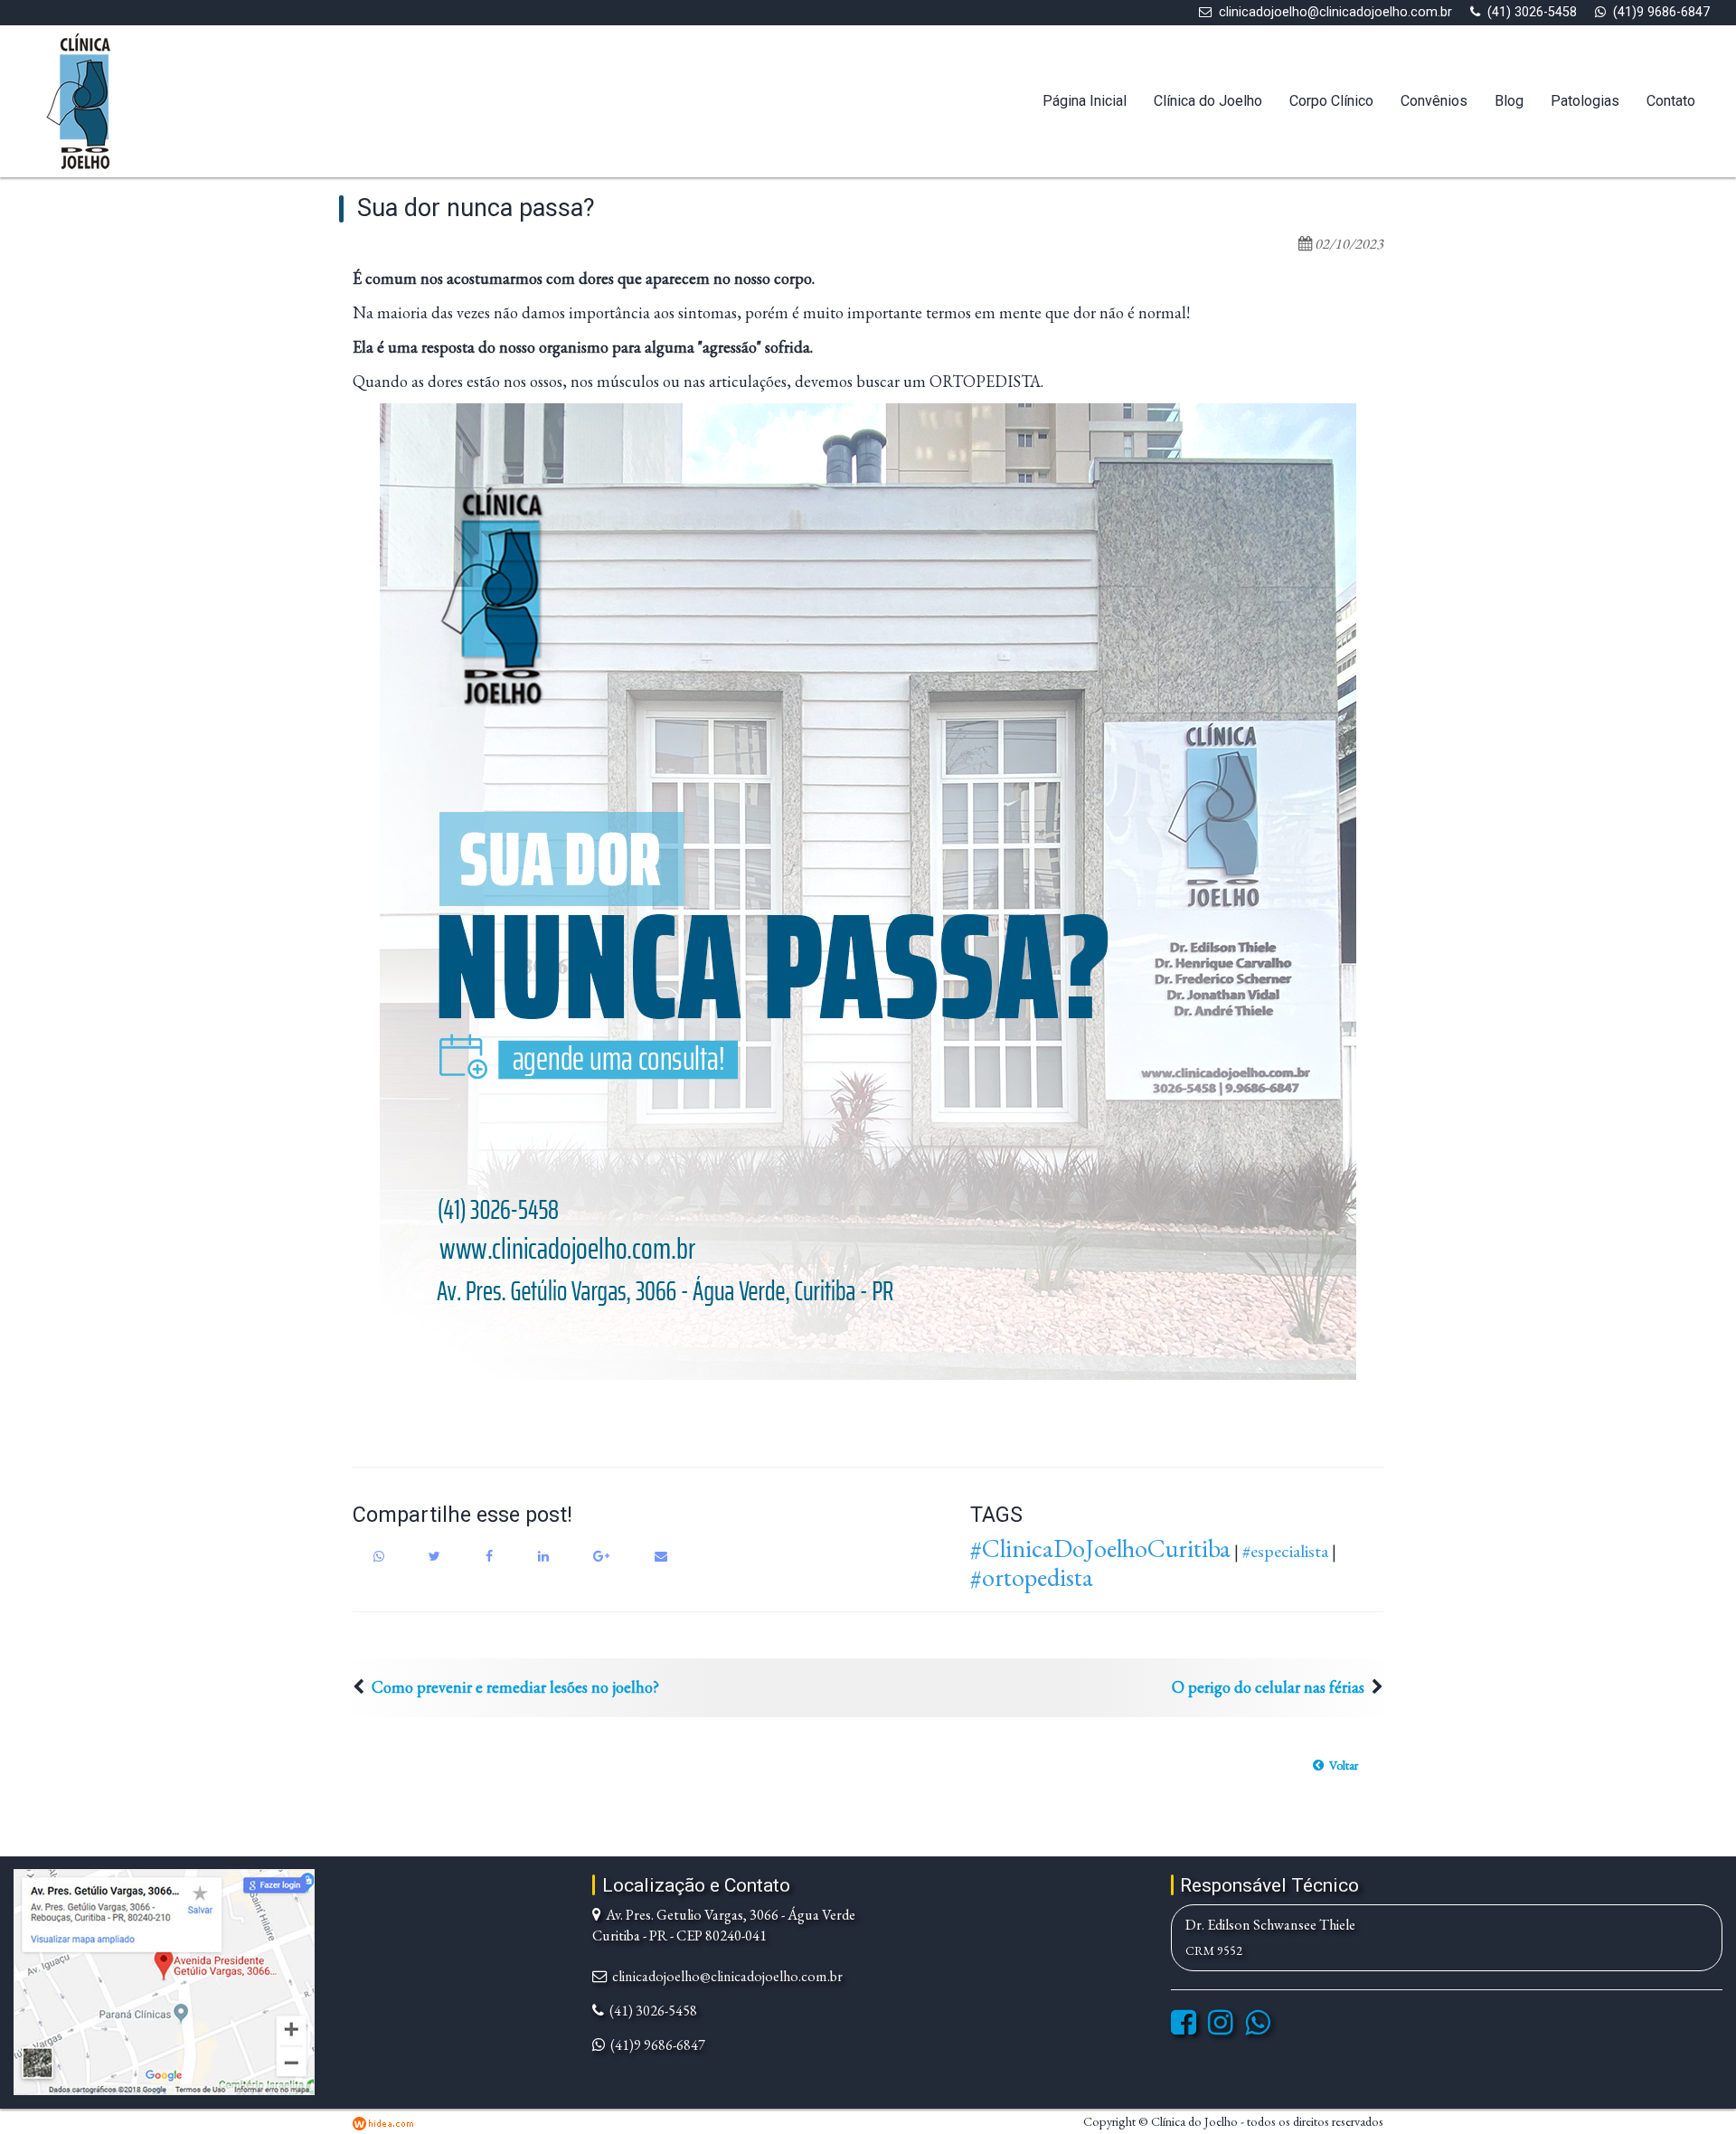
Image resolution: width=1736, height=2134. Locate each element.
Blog (1509, 101)
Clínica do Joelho (1208, 101)
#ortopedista (1032, 1577)
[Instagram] (1221, 2028)
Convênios (1434, 101)
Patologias (1585, 101)
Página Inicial (1085, 101)
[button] (1335, 1765)
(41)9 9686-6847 (1661, 12)
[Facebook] (1184, 2028)
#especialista (1285, 1551)
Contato (1671, 101)
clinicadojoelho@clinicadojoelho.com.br (1335, 12)
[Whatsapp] (1258, 2028)
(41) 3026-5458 (1532, 12)
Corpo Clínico (1331, 101)
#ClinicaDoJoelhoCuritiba (1100, 1548)
